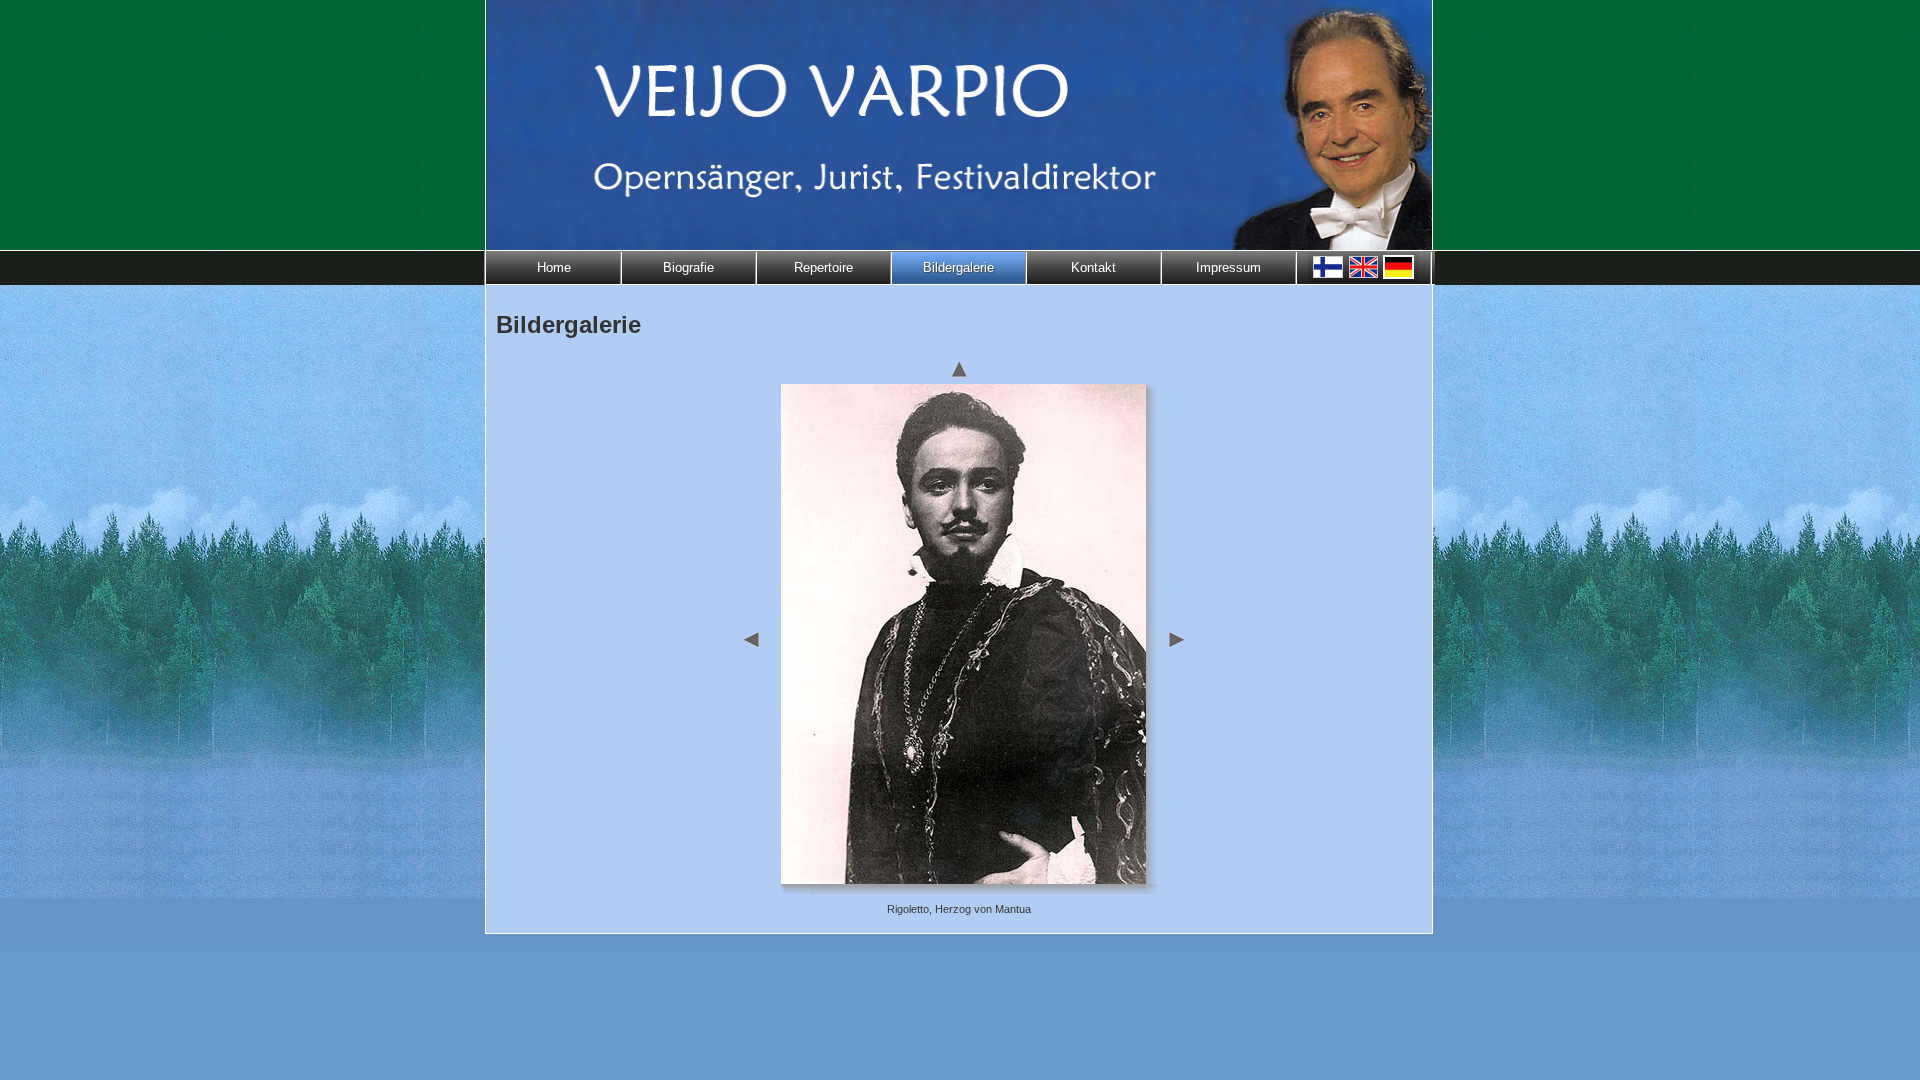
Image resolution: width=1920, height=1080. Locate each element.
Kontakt (1093, 267)
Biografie (688, 267)
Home (554, 267)
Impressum (1228, 267)
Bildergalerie (958, 267)
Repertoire (823, 267)
